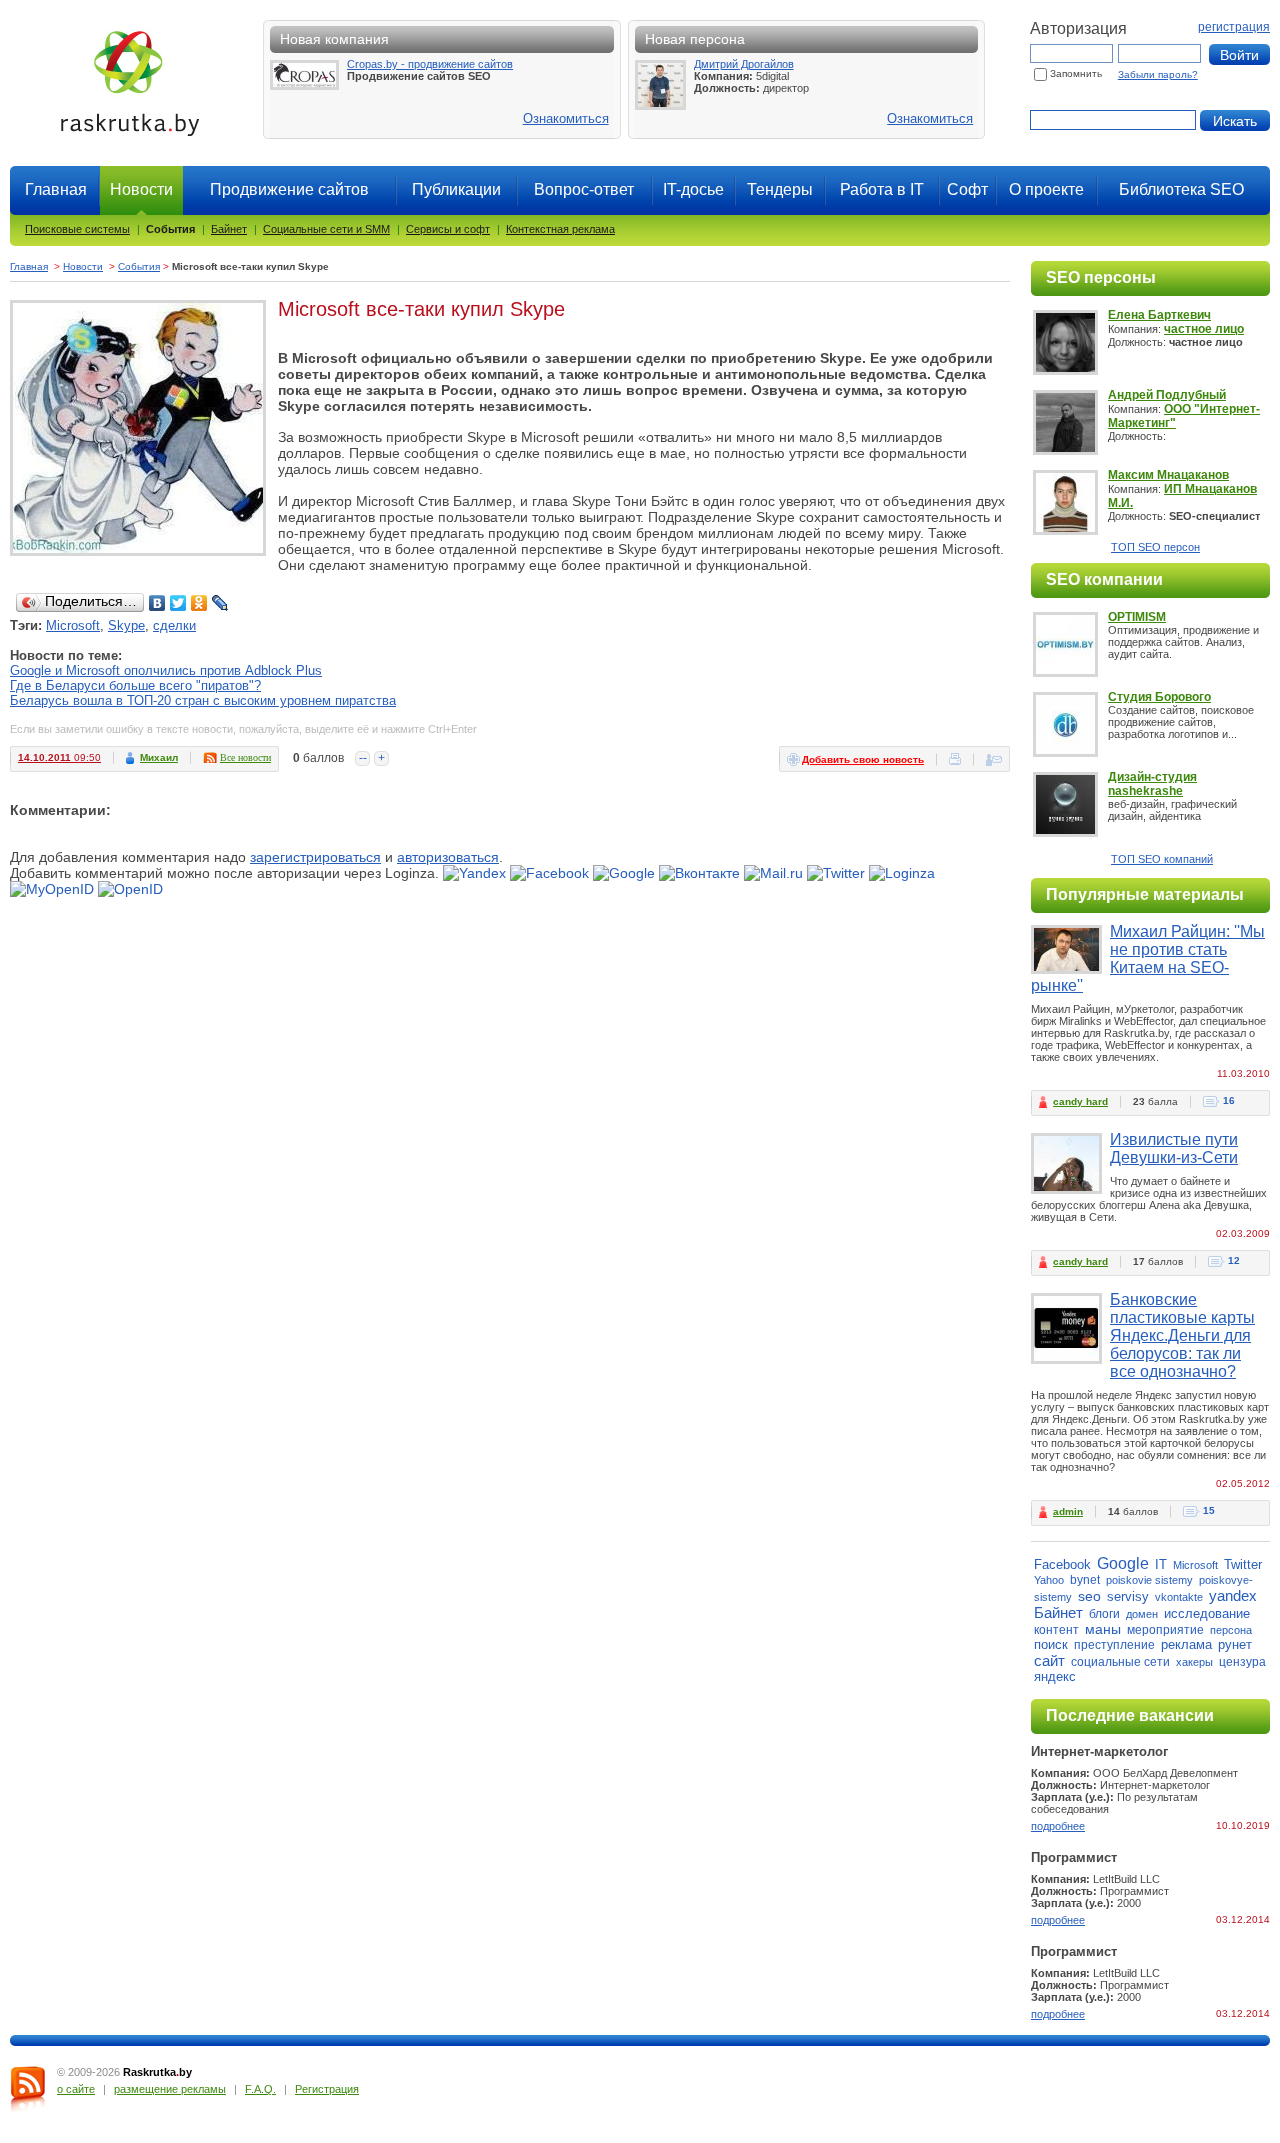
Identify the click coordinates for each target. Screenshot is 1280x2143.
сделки (174, 625)
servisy (1128, 1596)
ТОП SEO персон (1155, 547)
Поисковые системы (77, 229)
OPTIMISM (1137, 617)
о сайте (76, 2089)
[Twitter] (178, 603)
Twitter (1243, 1564)
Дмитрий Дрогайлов (744, 64)
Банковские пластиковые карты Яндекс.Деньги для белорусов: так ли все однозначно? (1182, 1335)
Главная (56, 189)
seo (1089, 1596)
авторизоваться (448, 857)
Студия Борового (1159, 697)
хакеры (1194, 1662)
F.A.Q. (260, 2089)
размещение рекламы (170, 2089)
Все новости (245, 757)
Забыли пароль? (1158, 74)
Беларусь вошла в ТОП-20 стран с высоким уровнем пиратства (203, 700)
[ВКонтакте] (157, 603)
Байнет (229, 229)
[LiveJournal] (220, 603)
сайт (1049, 1660)
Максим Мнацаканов (1168, 475)
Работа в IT (882, 189)
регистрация (1234, 27)
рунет (1235, 1644)
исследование (1207, 1613)
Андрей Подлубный (1167, 395)
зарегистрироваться (315, 857)
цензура (1242, 1662)
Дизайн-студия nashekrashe (1152, 784)
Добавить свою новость (863, 759)
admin (1068, 1511)
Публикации (456, 189)
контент (1056, 1630)
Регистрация (327, 2089)
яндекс (1055, 1676)
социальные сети (1120, 1662)
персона (1231, 1630)
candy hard (1080, 1101)
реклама (1186, 1644)
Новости (83, 266)
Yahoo (1049, 1580)
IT (1161, 1564)
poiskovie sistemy (1149, 1580)
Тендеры (780, 189)
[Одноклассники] (199, 603)
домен (1142, 1614)
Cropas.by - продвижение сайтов (430, 64)
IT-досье (693, 189)
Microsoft (73, 625)
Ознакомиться (566, 118)
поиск (1051, 1644)
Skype (126, 625)
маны (1103, 1629)
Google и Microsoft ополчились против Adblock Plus (166, 670)
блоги (1104, 1614)
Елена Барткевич (1159, 315)
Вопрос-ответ (584, 189)
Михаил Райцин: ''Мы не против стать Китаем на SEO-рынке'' (1148, 958)
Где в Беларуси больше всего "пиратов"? (135, 685)
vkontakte (1179, 1597)
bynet (1085, 1580)
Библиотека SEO (1181, 189)
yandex (1233, 1595)
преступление (1114, 1645)
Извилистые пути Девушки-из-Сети (1174, 1148)
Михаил (159, 757)
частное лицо (1204, 329)
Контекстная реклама (560, 229)
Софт (967, 189)
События (170, 229)
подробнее (1058, 1826)
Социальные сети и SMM (326, 229)
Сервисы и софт (448, 229)
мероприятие (1165, 1630)
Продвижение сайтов (289, 189)
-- (363, 758)
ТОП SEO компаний (1162, 859)
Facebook (1062, 1564)
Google (1123, 1563)
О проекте (1046, 189)
